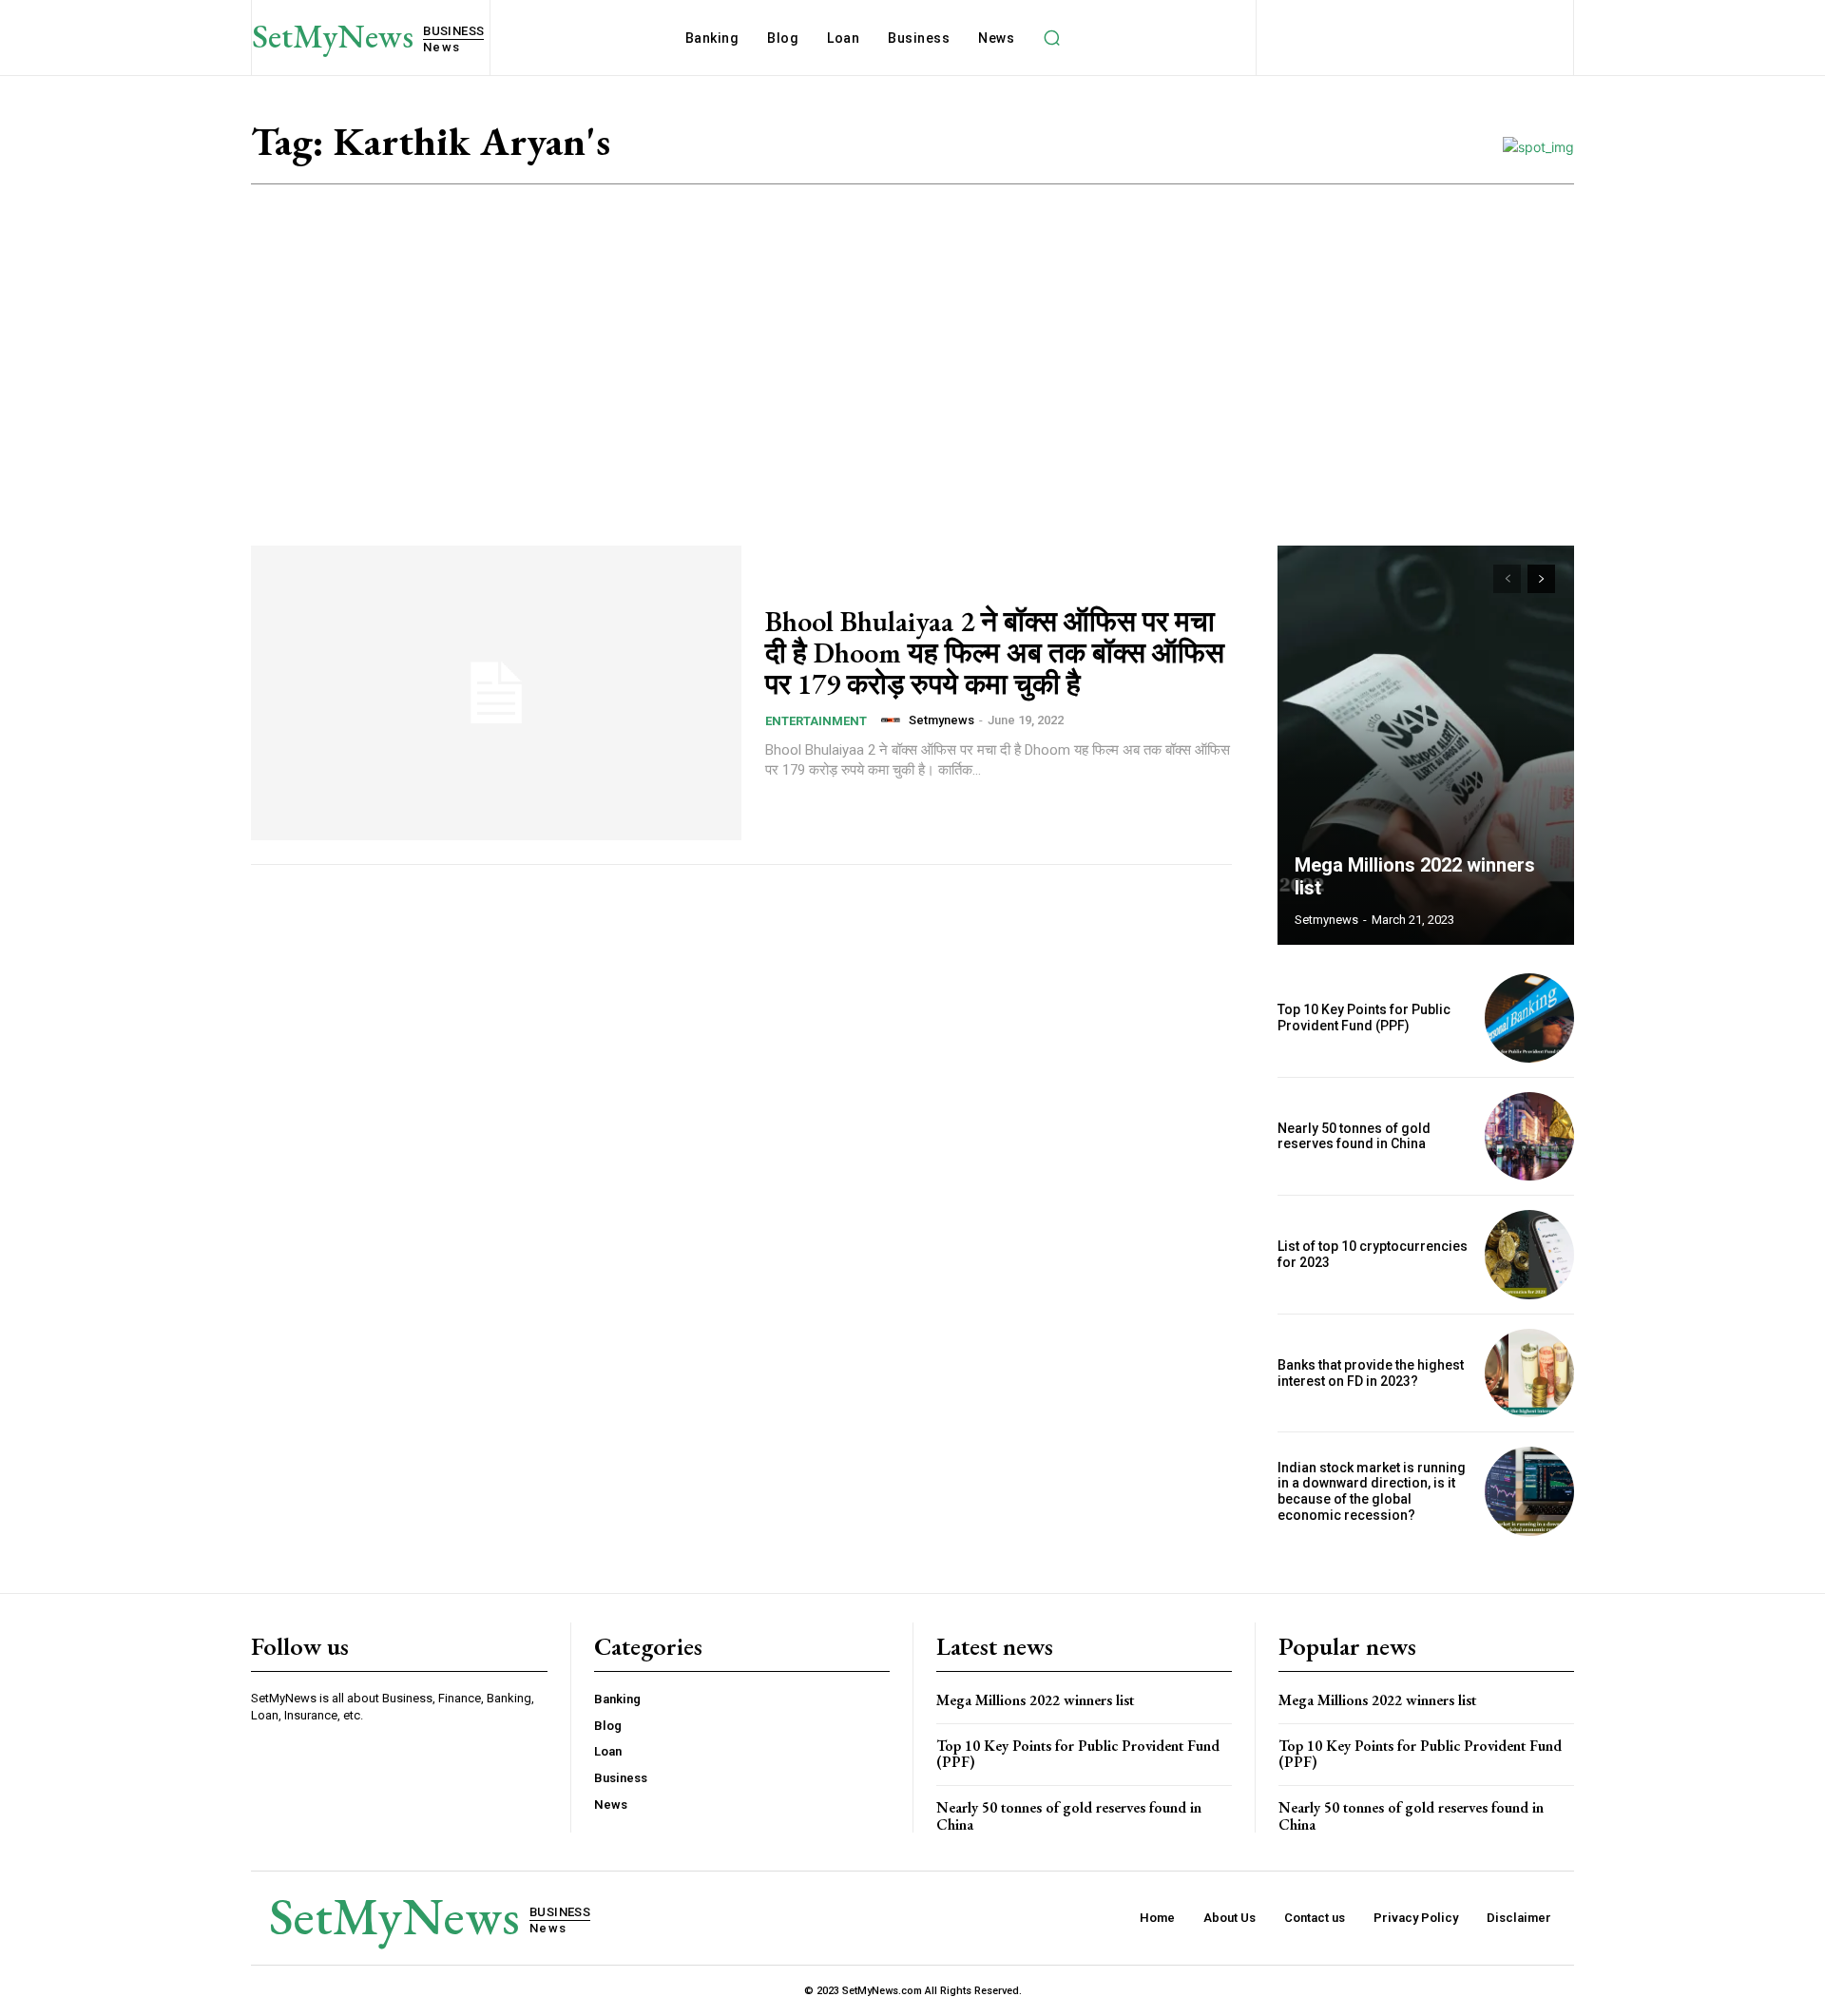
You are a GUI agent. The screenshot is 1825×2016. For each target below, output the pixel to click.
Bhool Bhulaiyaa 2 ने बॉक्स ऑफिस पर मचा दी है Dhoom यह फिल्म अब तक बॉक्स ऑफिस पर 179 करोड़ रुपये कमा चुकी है (995, 653)
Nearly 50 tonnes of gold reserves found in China (1354, 1136)
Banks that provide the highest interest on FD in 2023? (1371, 1373)
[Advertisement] (912, 327)
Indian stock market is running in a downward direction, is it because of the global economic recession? (1372, 1491)
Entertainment (816, 721)
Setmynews (941, 720)
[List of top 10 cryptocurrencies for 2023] (1529, 1255)
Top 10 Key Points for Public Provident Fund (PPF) (1364, 1018)
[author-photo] (893, 720)
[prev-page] (1507, 579)
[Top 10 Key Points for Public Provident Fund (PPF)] (1529, 1018)
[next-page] (1541, 579)
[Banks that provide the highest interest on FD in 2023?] (1529, 1373)
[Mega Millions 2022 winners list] (1426, 745)
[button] (1051, 38)
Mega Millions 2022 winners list (1035, 1700)
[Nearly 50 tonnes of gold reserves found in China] (1529, 1137)
